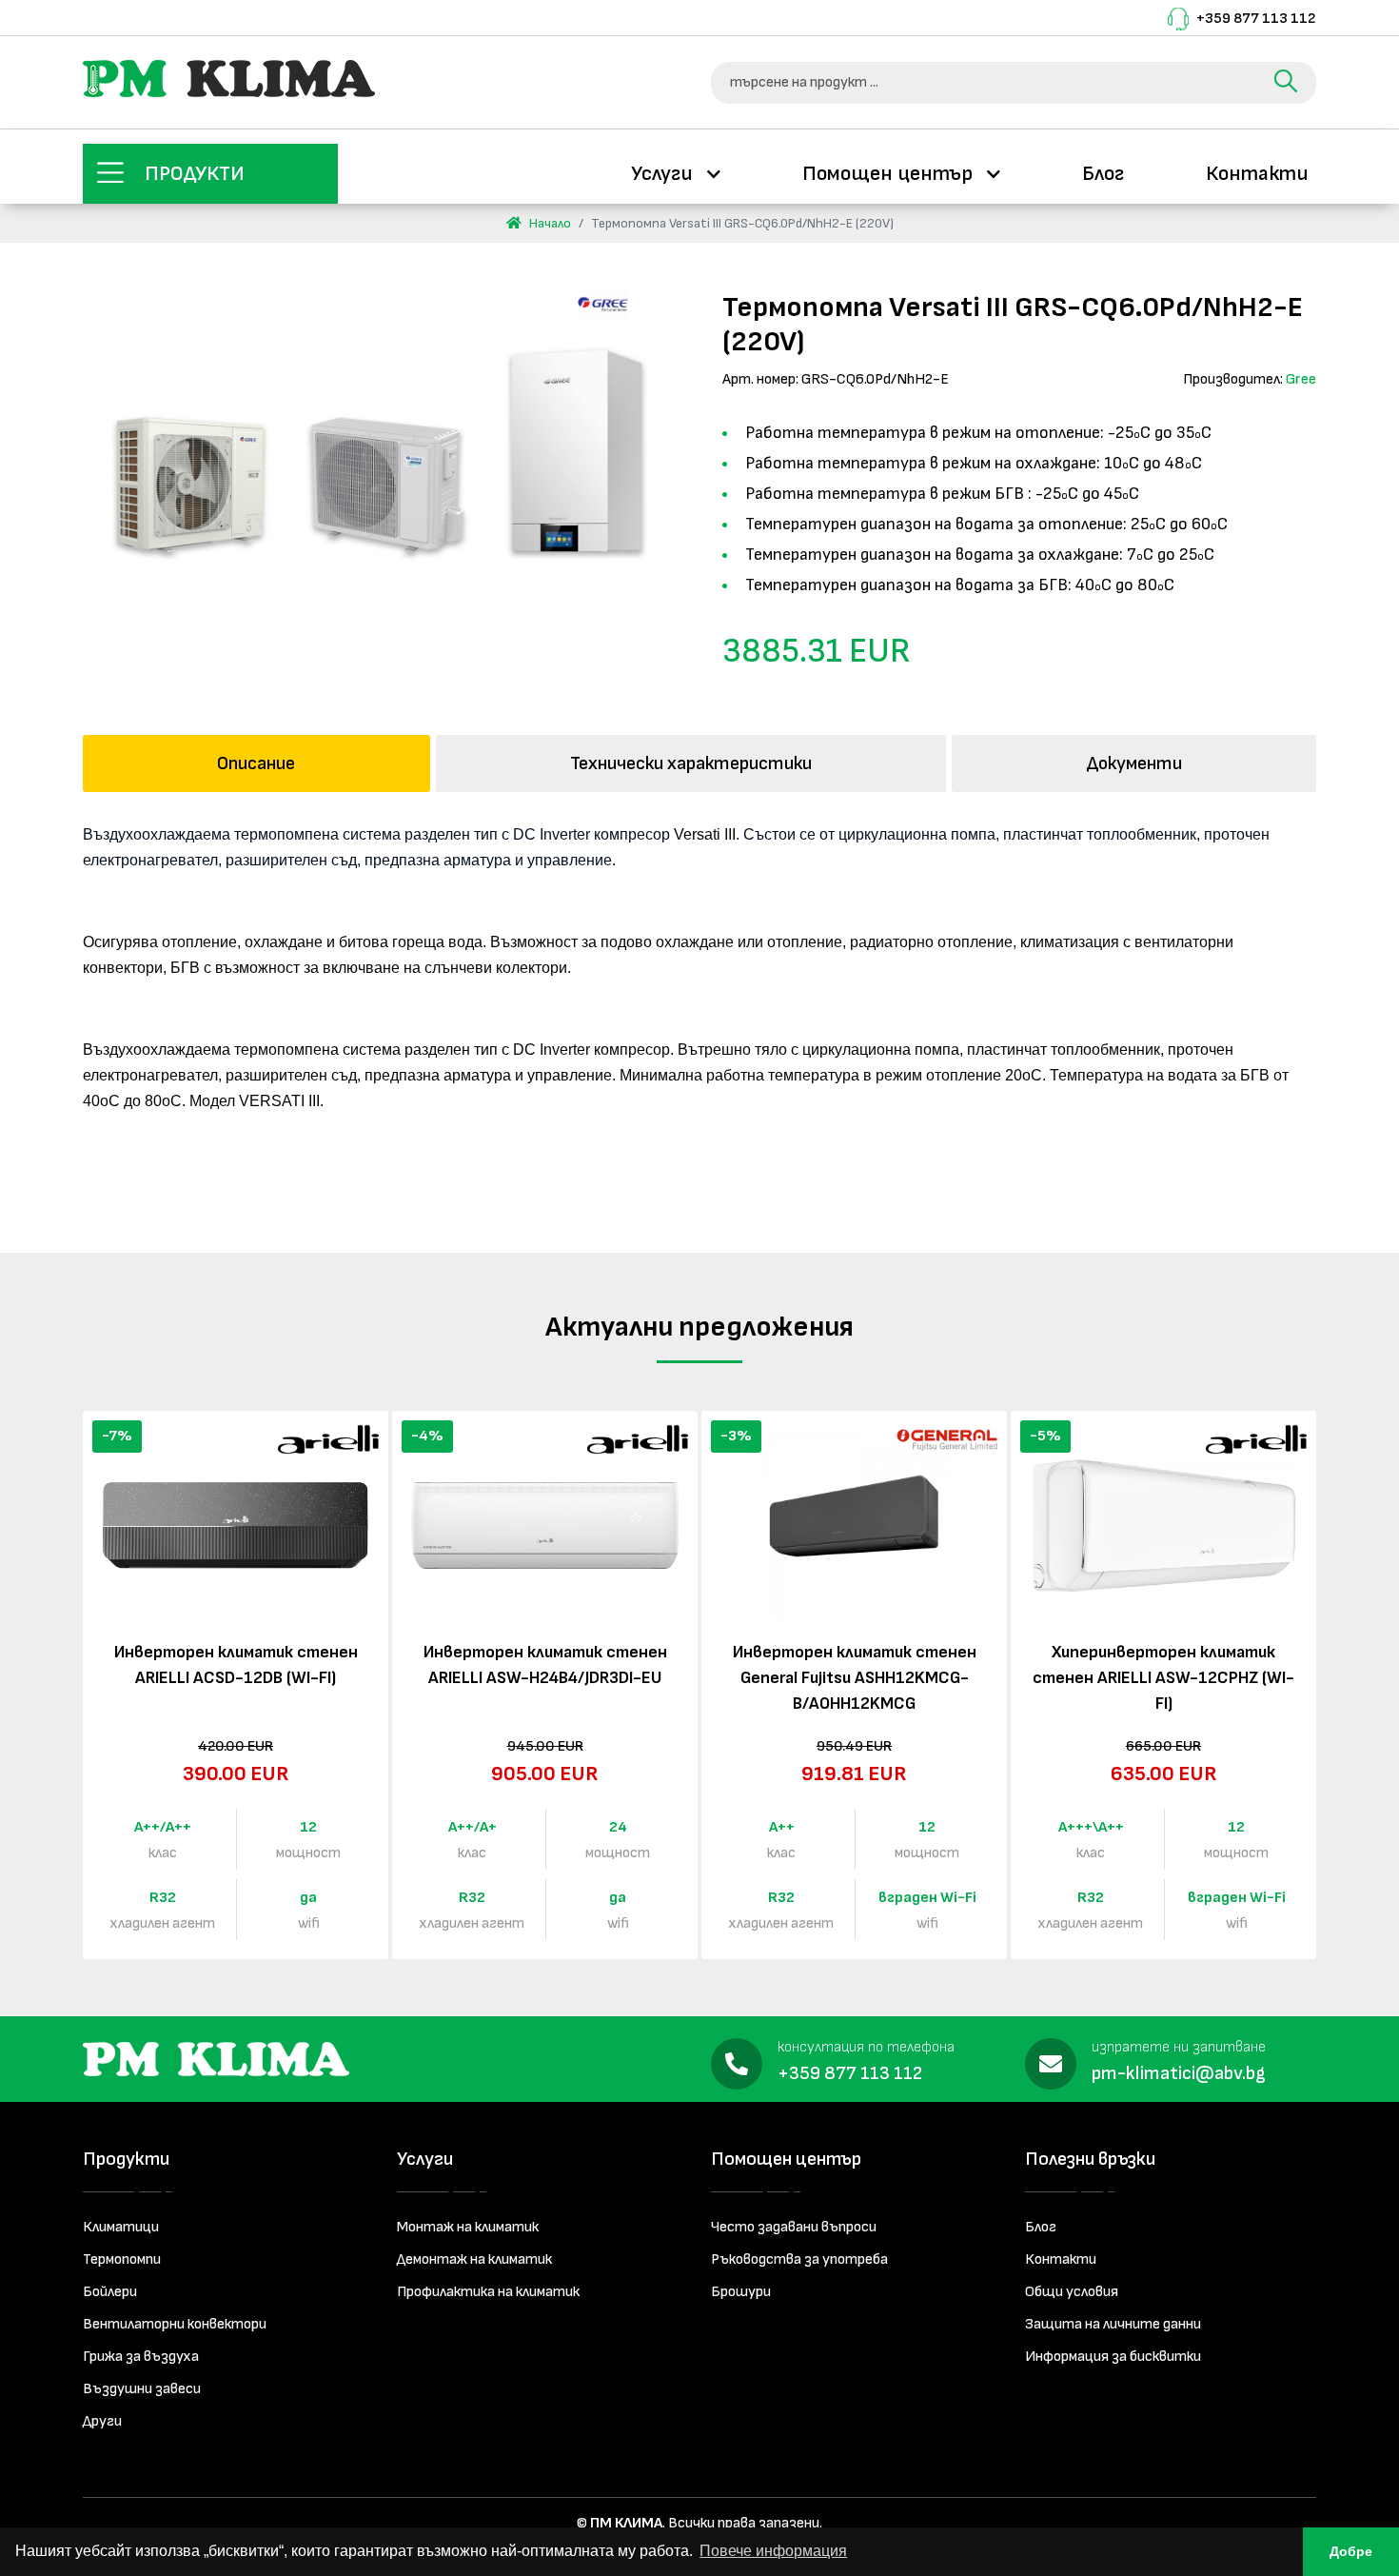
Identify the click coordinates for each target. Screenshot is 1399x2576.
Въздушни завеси (142, 2389)
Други (102, 2421)
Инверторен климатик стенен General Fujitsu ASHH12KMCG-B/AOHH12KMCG (855, 1678)
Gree (1301, 379)
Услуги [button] (664, 174)
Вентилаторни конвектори (175, 2324)
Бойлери (110, 2292)
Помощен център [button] (890, 174)
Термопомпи (122, 2259)
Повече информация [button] (773, 2551)
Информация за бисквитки (1113, 2357)
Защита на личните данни (1113, 2324)
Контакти (1257, 174)
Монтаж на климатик (468, 2227)
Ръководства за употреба (799, 2259)
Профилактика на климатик (488, 2292)
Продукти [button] (195, 174)
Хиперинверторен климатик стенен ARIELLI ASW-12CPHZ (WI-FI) (1163, 1678)
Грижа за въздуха (141, 2357)
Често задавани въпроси (794, 2227)
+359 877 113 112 (1256, 19)
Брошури (741, 2292)
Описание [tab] (256, 763)
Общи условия (1072, 2292)
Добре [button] (1351, 2551)
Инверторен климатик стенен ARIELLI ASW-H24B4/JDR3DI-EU (545, 1665)
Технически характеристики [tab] (691, 763)
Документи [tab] (1134, 763)
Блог (1103, 174)
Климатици (121, 2227)
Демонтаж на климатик (474, 2259)
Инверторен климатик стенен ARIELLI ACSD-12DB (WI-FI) (236, 1665)
